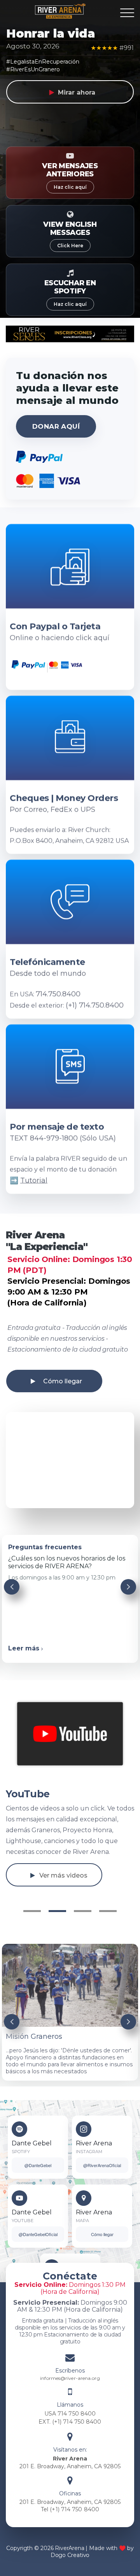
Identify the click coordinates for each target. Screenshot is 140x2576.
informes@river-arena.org (70, 2378)
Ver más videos (63, 1875)
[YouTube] (19, 2198)
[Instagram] (84, 2129)
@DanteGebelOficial (38, 2234)
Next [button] (128, 1587)
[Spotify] (19, 2129)
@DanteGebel (38, 2165)
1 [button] (32, 1911)
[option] (70, 1460)
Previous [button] (12, 1587)
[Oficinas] (70, 2483)
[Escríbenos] (70, 2360)
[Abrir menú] (127, 13)
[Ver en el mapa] (84, 2198)
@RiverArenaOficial (102, 2165)
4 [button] (108, 1911)
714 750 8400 (77, 2414)
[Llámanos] (70, 2394)
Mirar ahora (77, 92)
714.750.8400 (58, 994)
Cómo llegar (63, 1381)
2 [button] (57, 1911)
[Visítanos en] (70, 2439)
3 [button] (83, 1911)
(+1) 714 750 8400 (77, 2422)
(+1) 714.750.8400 (95, 1005)
